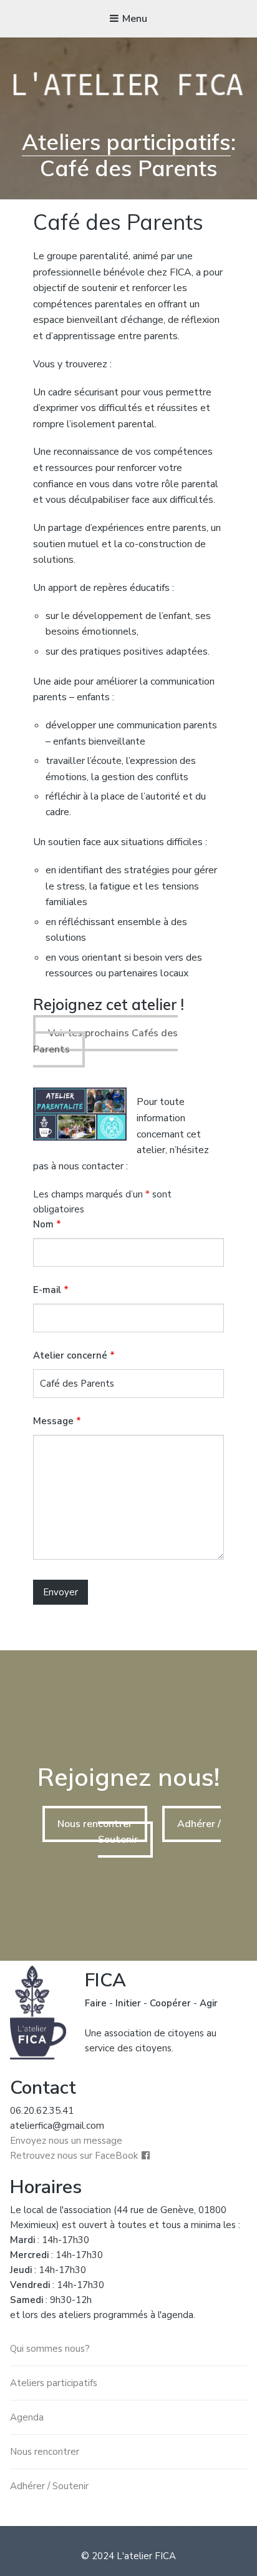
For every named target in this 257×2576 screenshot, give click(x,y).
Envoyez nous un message (66, 2141)
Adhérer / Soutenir (49, 2486)
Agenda (27, 2417)
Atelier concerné (74, 1355)
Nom (47, 1224)
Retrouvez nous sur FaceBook (74, 2156)
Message (57, 1421)
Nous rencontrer (95, 1824)
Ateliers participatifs (126, 142)
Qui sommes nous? (50, 2349)
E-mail (51, 1290)
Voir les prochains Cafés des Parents (105, 1041)
